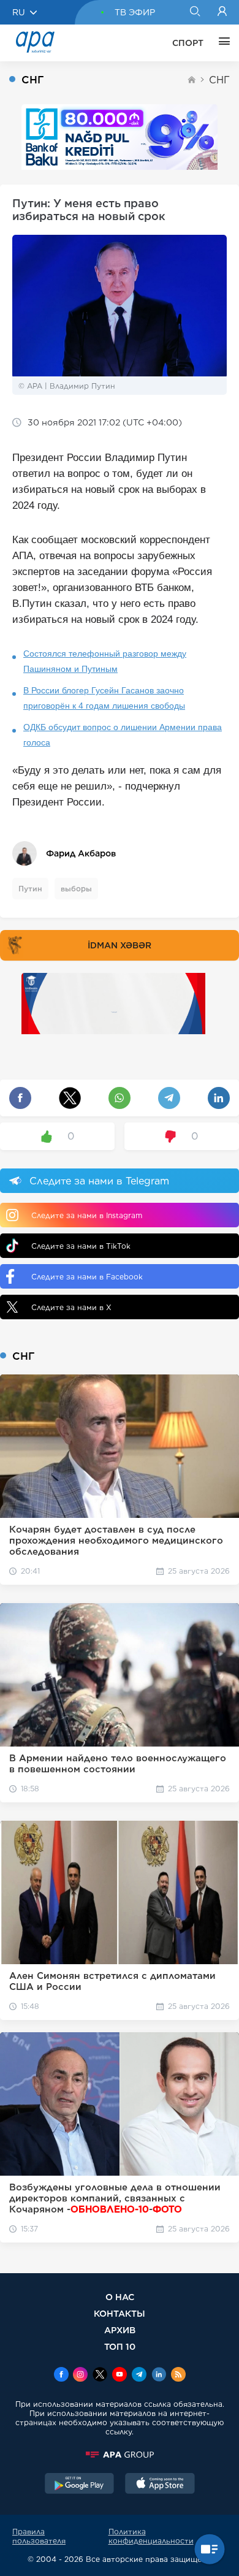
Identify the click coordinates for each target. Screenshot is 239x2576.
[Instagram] (80, 2376)
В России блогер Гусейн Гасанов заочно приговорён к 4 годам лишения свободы (104, 698)
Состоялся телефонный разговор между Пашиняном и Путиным (105, 661)
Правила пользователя (39, 2536)
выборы (76, 889)
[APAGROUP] (120, 2455)
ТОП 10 (120, 2346)
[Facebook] (61, 2376)
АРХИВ (120, 2330)
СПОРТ (188, 43)
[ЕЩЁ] (221, 43)
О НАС (120, 2297)
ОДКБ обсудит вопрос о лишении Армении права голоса (123, 735)
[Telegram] (139, 2376)
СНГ (219, 80)
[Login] (222, 12)
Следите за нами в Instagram (87, 1215)
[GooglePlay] (80, 2485)
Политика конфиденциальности (151, 2536)
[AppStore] (160, 2485)
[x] (100, 2376)
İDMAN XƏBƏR (120, 945)
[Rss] (178, 2376)
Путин (30, 889)
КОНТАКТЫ (120, 2313)
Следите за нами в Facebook (87, 1277)
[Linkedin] (159, 2376)
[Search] (195, 12)
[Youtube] (120, 2376)
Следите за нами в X (71, 1307)
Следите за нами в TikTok (81, 1246)
